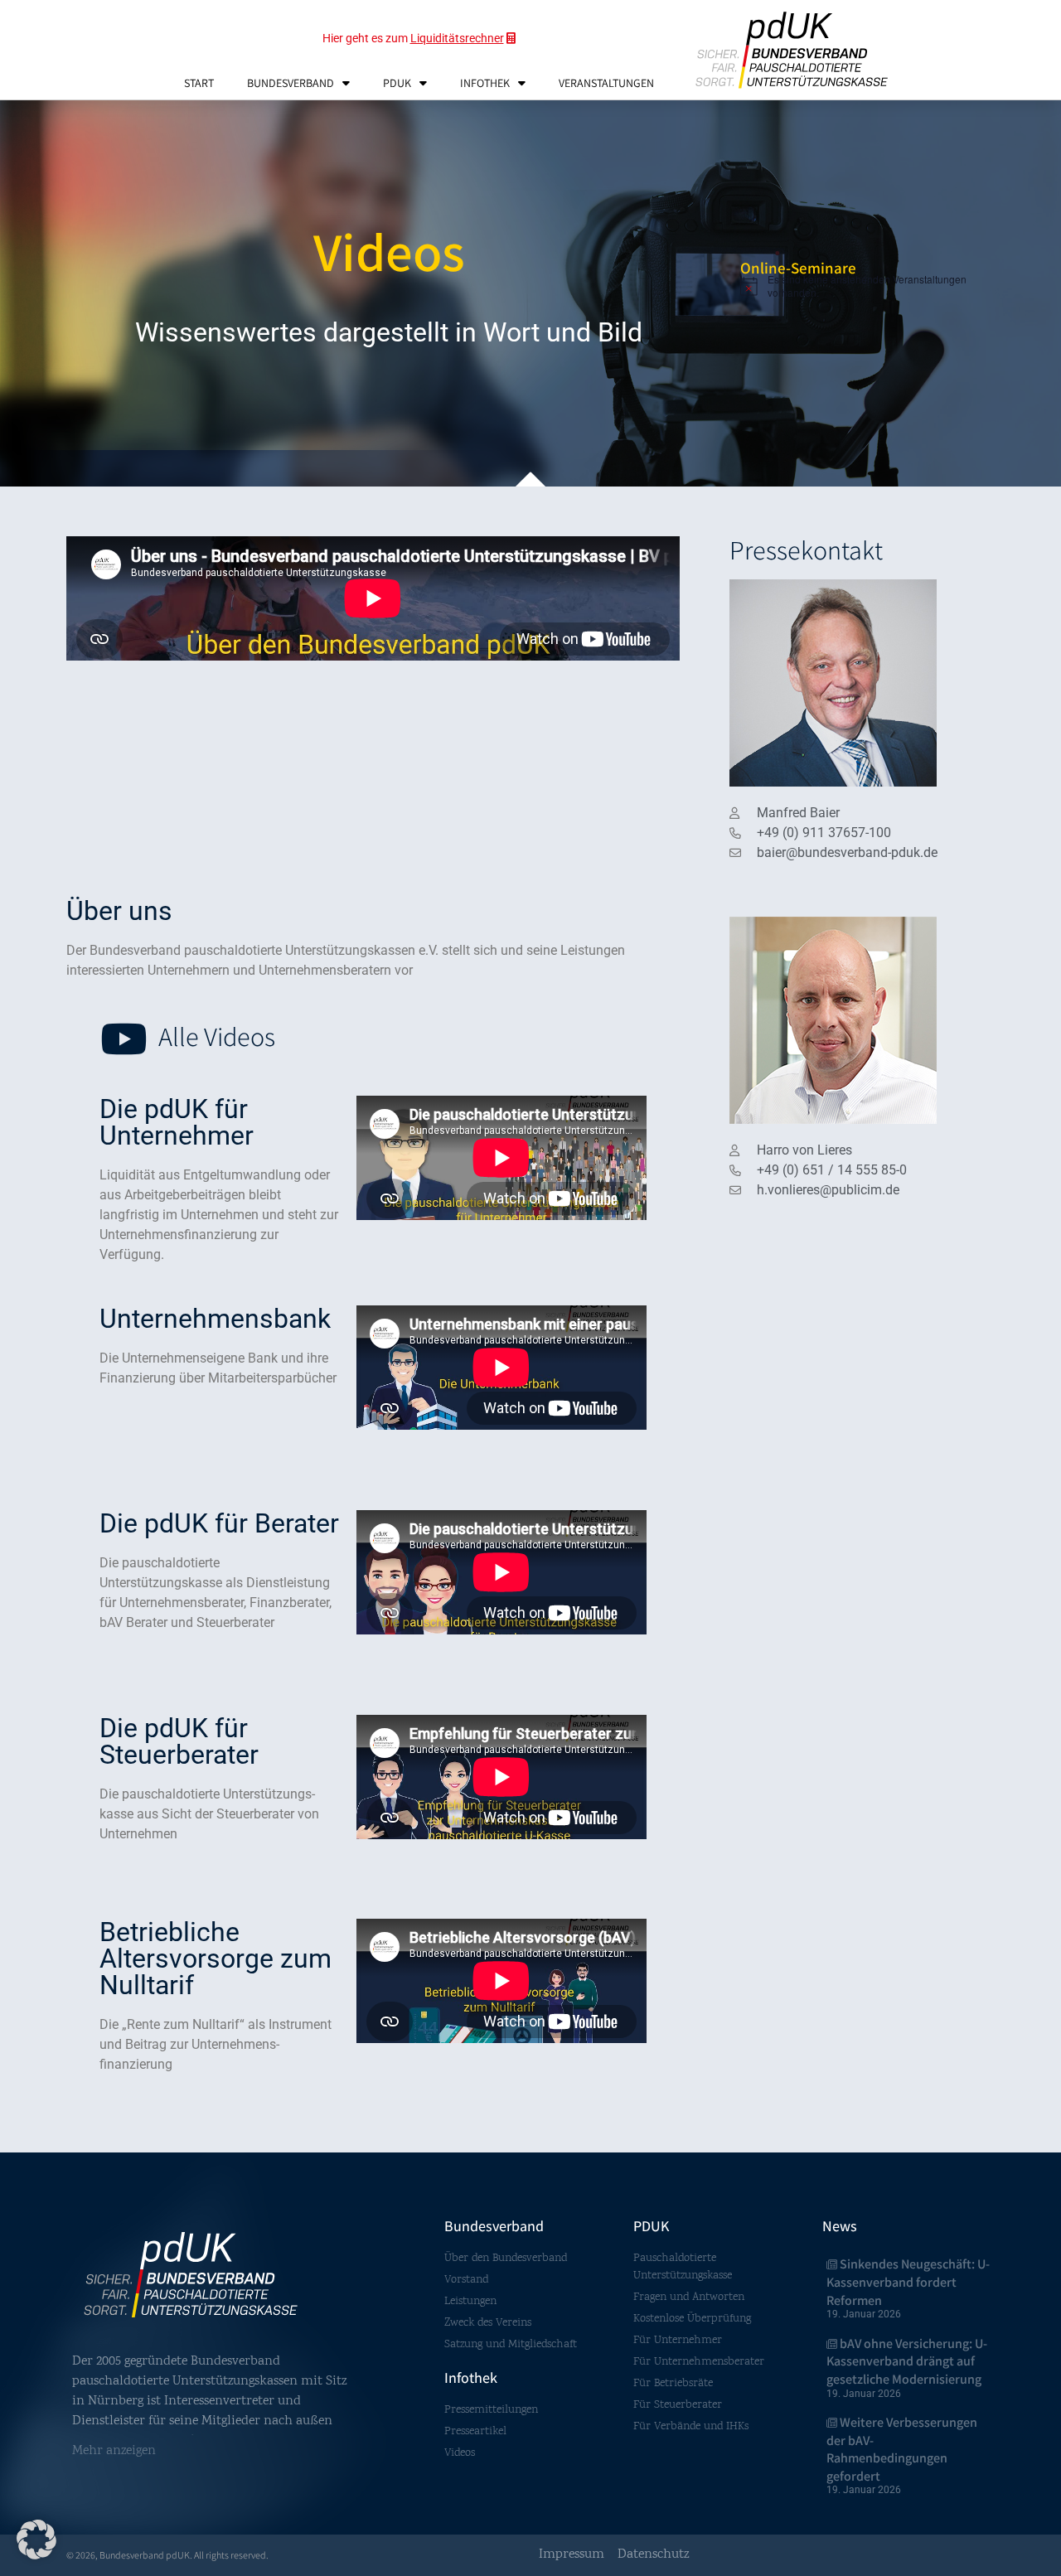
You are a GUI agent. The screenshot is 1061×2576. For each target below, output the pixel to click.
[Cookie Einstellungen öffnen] (36, 2557)
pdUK (397, 83)
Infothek (485, 83)
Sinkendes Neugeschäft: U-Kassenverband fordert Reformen (908, 2282)
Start (199, 83)
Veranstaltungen (606, 83)
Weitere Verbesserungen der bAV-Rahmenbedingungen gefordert (902, 2449)
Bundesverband (291, 83)
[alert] (872, 286)
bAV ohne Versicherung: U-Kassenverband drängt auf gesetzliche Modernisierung (907, 2361)
